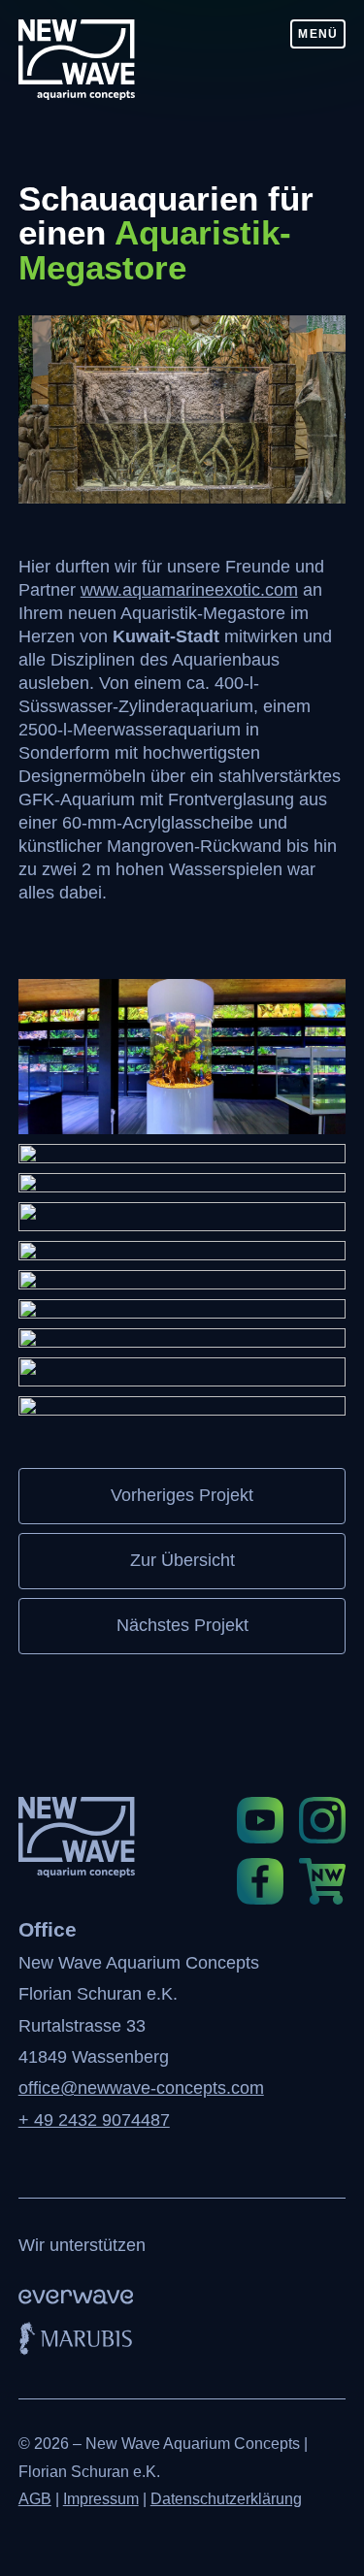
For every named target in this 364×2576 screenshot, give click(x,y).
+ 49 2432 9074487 (94, 2120)
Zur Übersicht (182, 1560)
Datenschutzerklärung (226, 2499)
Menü (318, 34)
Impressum (101, 2499)
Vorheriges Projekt (182, 1495)
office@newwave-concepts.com (141, 2088)
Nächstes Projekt (182, 1625)
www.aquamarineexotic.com (189, 590)
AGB (35, 2499)
